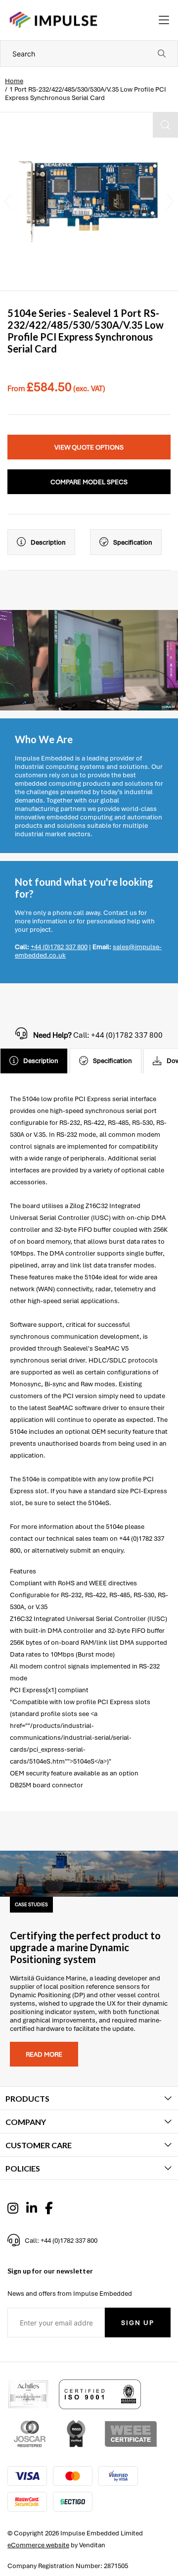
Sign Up (138, 2323)
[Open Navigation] (164, 20)
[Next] (170, 202)
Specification (133, 542)
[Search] (162, 53)
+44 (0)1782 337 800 (59, 947)
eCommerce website (38, 2545)
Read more (44, 2054)
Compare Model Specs (89, 482)
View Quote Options (89, 447)
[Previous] (8, 202)
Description (48, 542)
